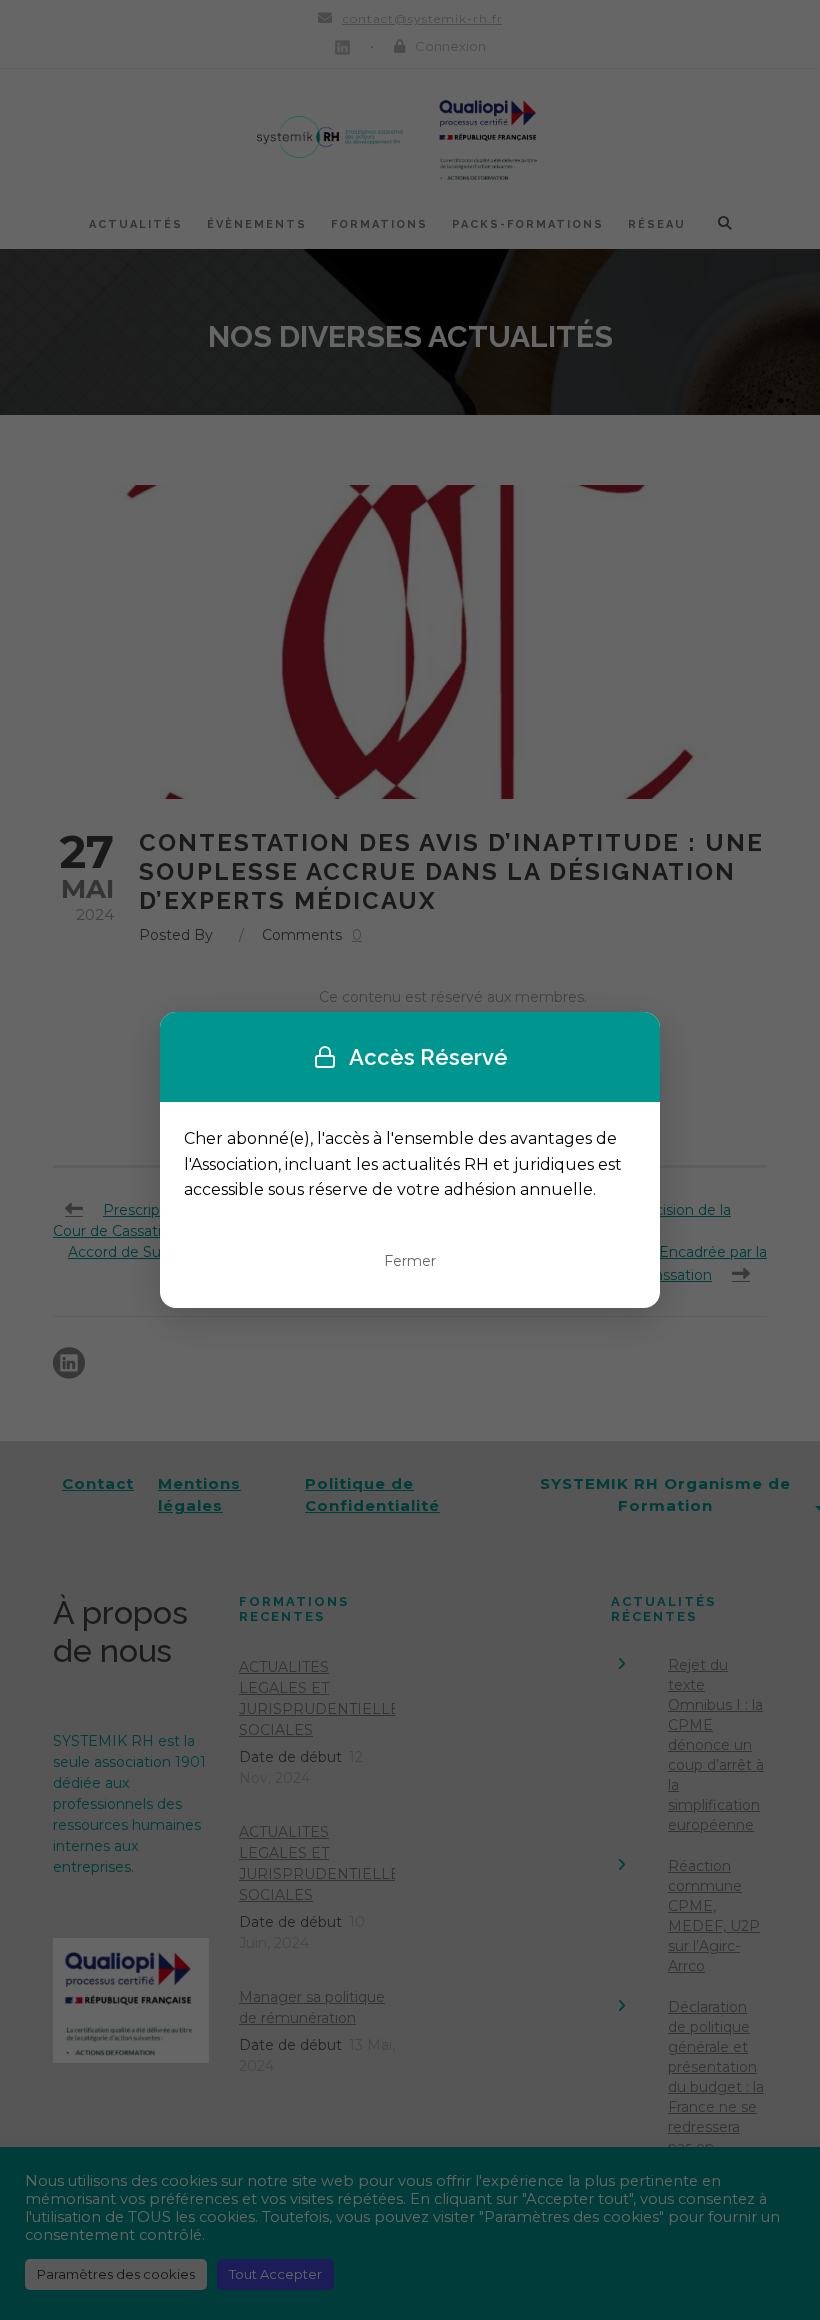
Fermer (410, 1261)
